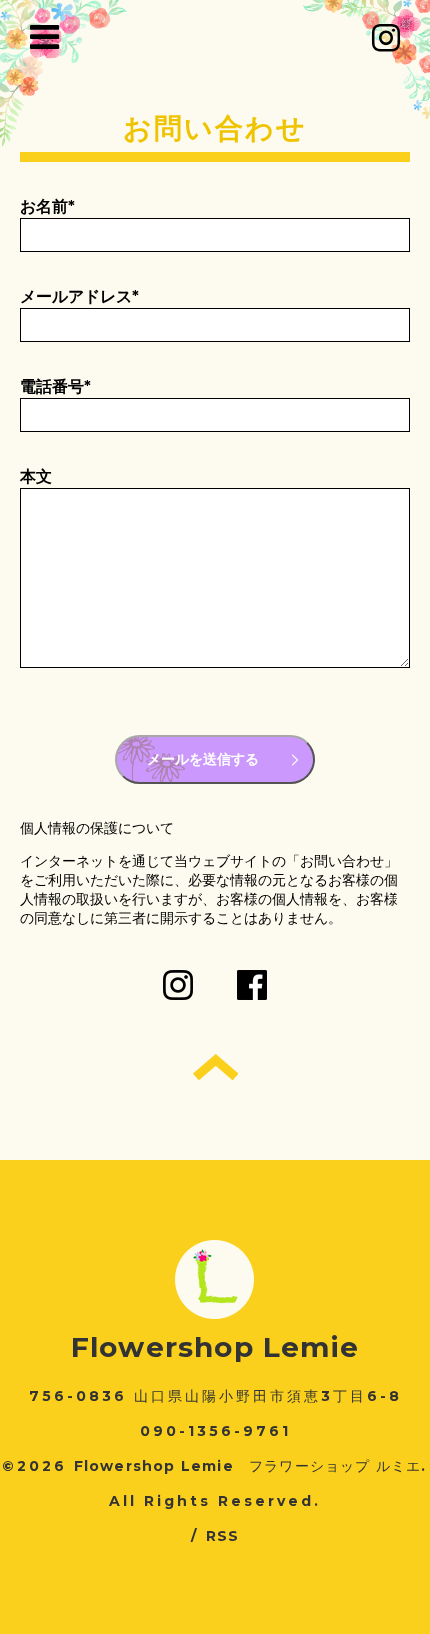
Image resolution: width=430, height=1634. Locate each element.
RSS (223, 1536)
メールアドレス (79, 296)
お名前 (47, 206)
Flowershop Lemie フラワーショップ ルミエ (248, 1466)
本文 (36, 476)
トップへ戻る (215, 1067)
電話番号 (55, 386)
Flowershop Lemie (215, 1347)
